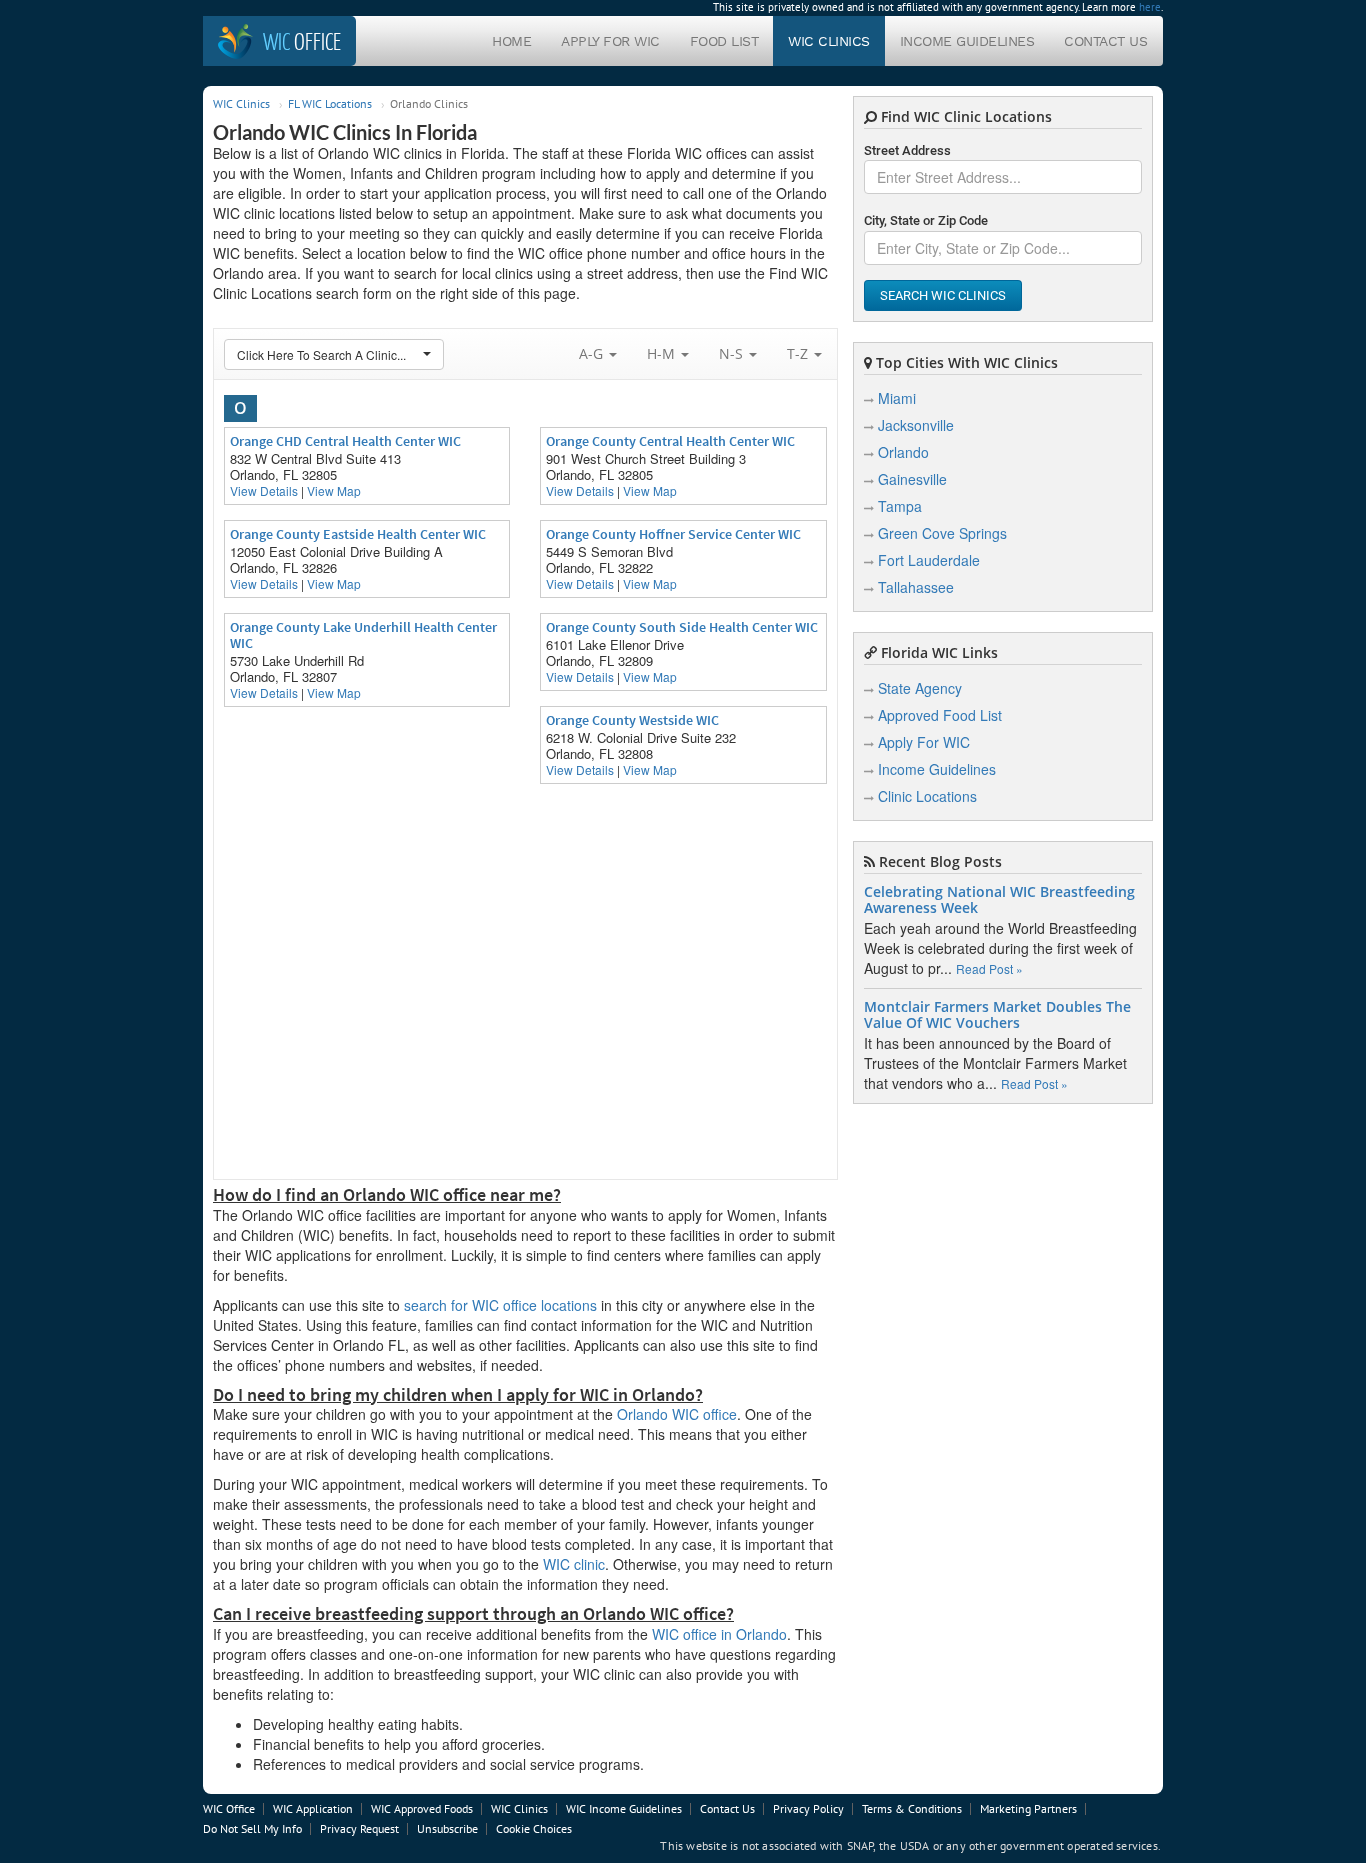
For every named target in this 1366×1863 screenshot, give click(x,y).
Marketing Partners (1028, 1808)
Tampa (900, 506)
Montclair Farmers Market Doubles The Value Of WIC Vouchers (997, 1015)
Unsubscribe (447, 1828)
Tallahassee (916, 587)
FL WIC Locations (330, 103)
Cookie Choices (534, 1828)
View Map (334, 490)
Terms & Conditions (912, 1808)
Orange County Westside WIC (632, 720)
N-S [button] (733, 353)
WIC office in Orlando (719, 1634)
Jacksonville (916, 425)
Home (511, 41)
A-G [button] (593, 353)
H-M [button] (663, 353)
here (1150, 7)
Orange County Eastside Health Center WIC (358, 534)
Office (302, 41)
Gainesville (912, 479)
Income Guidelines (967, 41)
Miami (897, 398)
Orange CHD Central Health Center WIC (345, 441)
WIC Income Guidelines (624, 1808)
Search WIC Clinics (943, 295)
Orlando (903, 452)
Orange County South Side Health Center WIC (682, 627)
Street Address (907, 150)
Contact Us (1105, 41)
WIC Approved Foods (422, 1808)
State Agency (920, 688)
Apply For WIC (610, 41)
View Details (264, 490)
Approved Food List (940, 715)
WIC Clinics (829, 41)
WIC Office (229, 1808)
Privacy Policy (808, 1808)
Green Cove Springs (942, 533)
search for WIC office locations (500, 1305)
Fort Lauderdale (929, 560)
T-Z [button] (799, 353)
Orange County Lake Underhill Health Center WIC (363, 635)
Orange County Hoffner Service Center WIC (673, 534)
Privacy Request (359, 1828)
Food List (724, 41)
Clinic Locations (927, 796)
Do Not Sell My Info (252, 1828)
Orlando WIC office (677, 1414)
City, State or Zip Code (926, 220)
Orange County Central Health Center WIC (670, 441)
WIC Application (313, 1808)
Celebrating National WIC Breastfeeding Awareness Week (999, 900)
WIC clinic (574, 1564)
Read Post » (989, 968)
